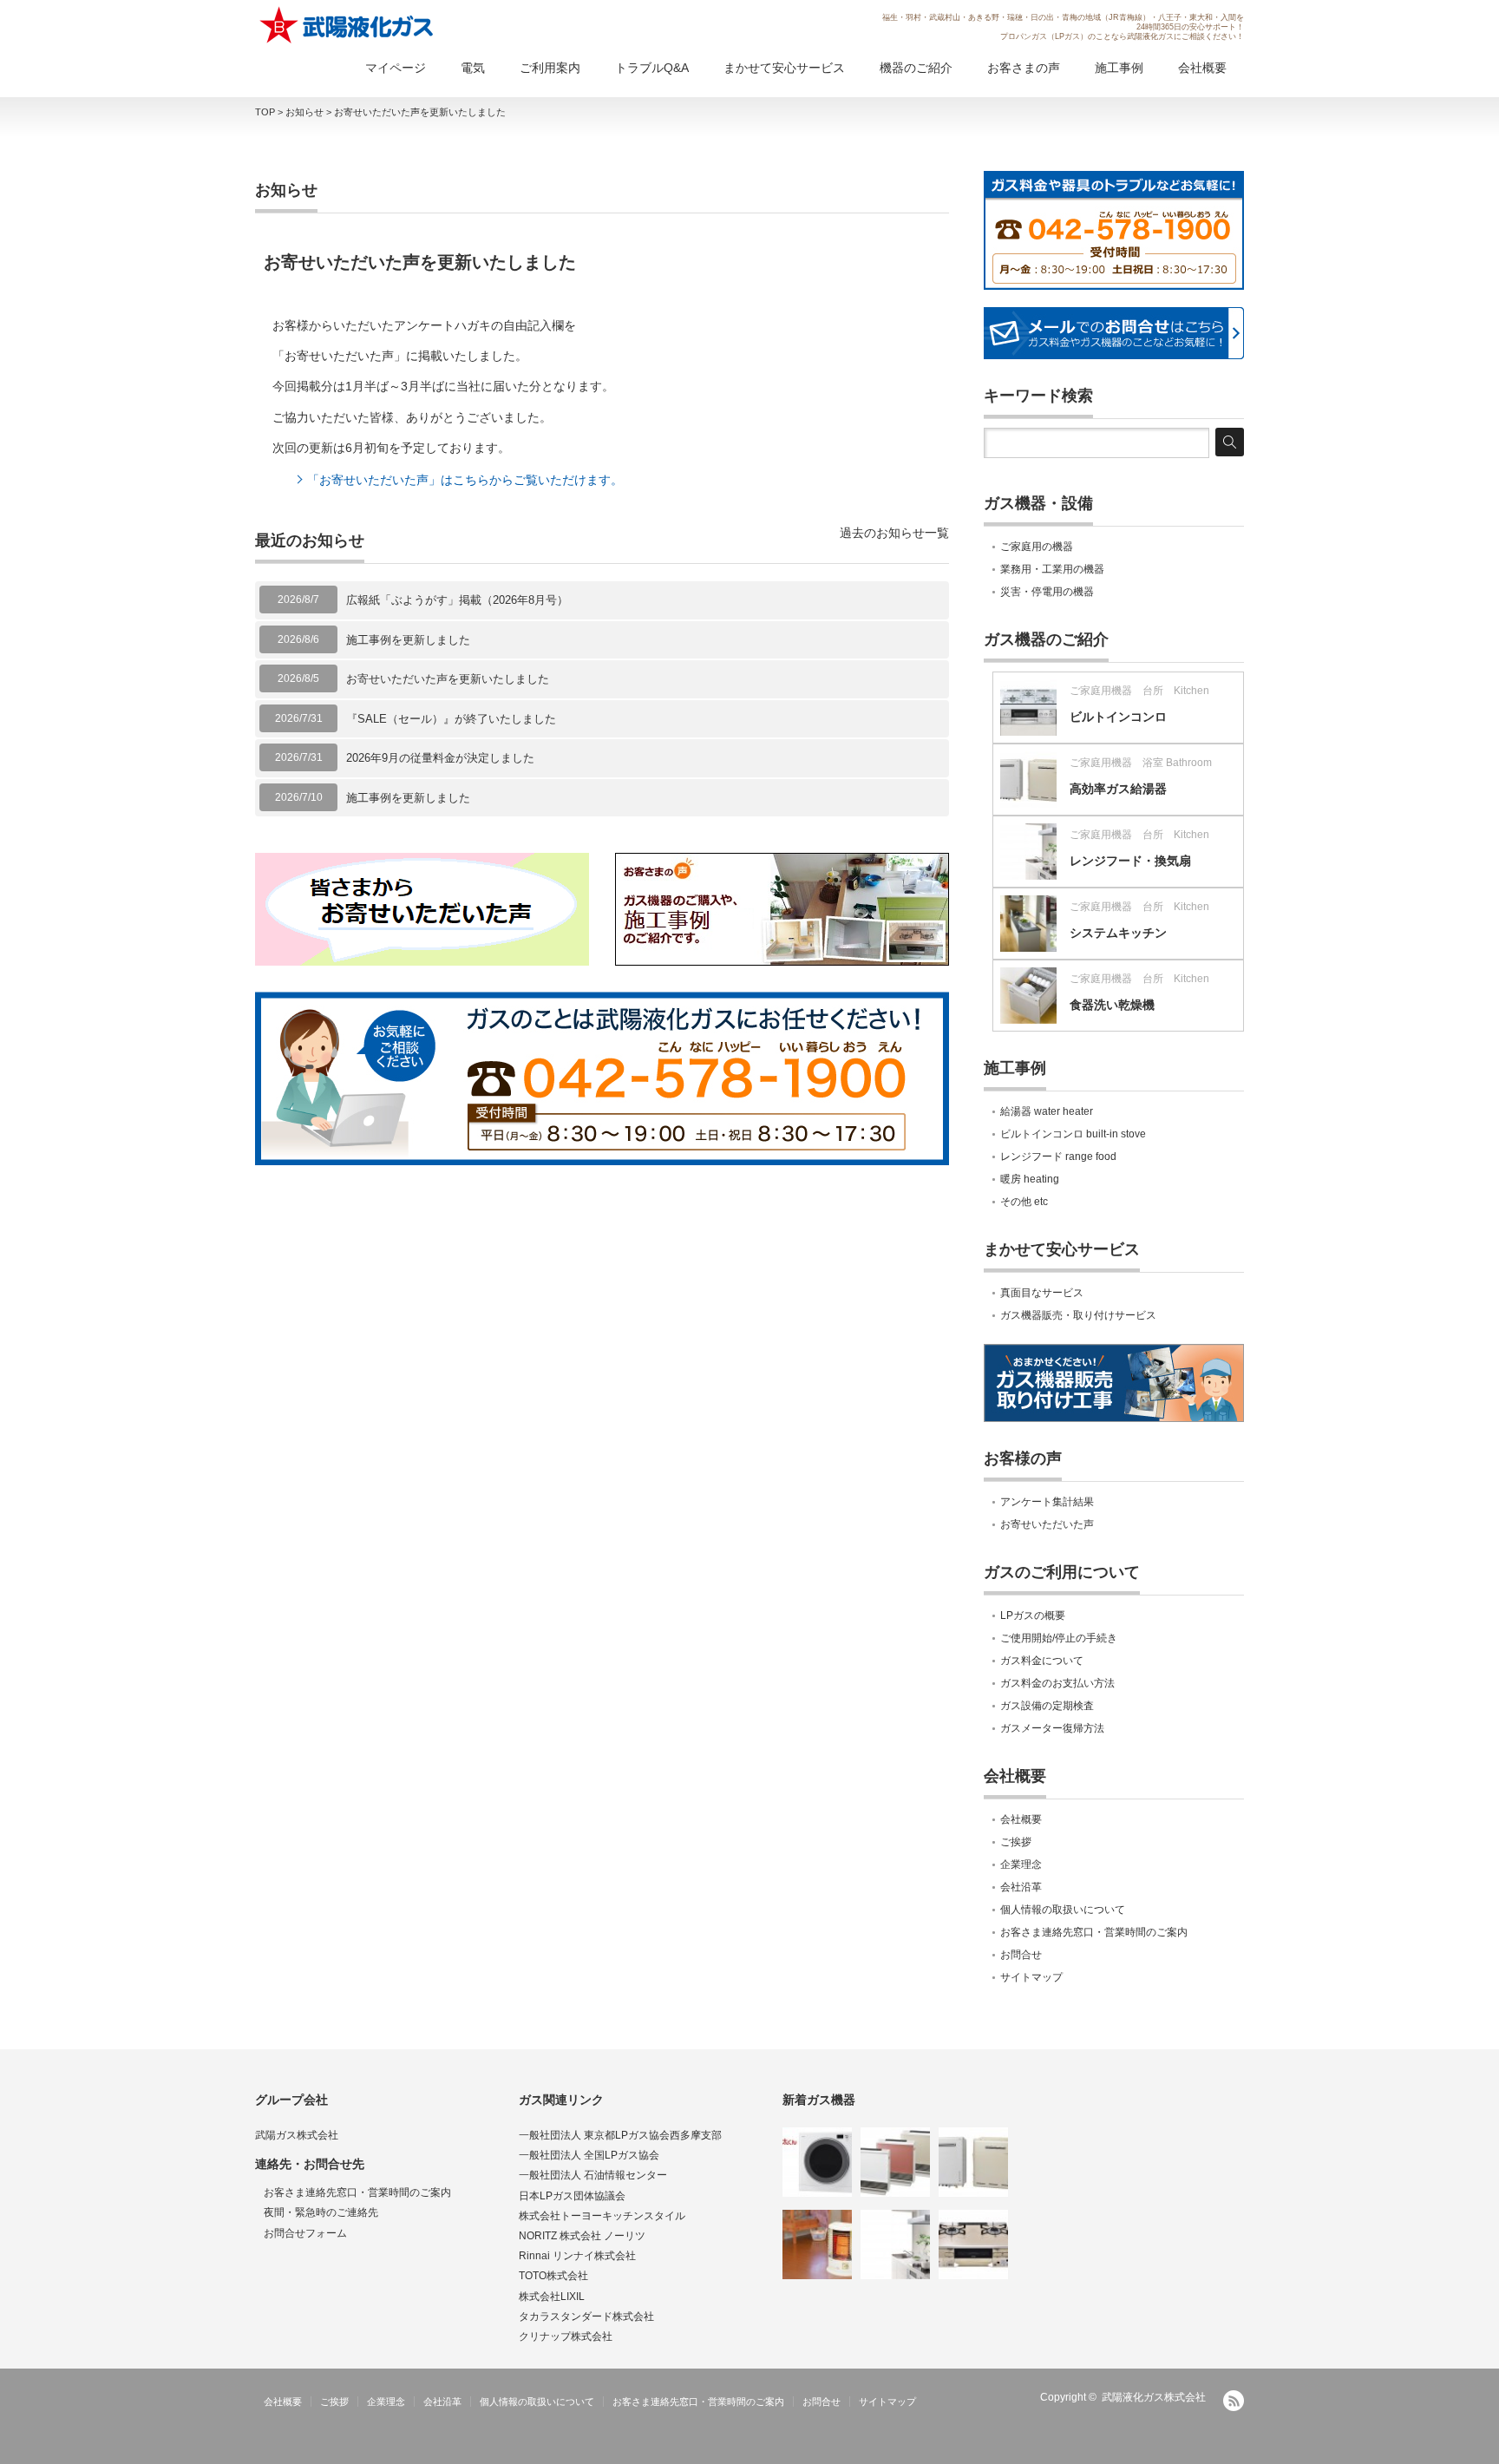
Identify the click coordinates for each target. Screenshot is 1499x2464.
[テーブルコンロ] (973, 2244)
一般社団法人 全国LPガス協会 (589, 2155)
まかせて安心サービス (784, 68)
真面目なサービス (1042, 1293)
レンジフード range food (1058, 1157)
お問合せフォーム (305, 2233)
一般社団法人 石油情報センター (593, 2175)
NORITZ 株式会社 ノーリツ (582, 2236)
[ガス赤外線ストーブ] (817, 2244)
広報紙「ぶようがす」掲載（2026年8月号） (457, 600)
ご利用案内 (550, 68)
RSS (1234, 2401)
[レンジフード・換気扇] (895, 2244)
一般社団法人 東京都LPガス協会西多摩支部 (620, 2135)
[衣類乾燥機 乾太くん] (817, 2162)
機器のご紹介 (916, 68)
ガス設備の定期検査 (1047, 1706)
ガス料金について (1042, 1661)
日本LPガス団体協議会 (572, 2196)
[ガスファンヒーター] (895, 2162)
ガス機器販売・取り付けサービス (1078, 1315)
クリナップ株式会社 (566, 2336)
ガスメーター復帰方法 (1052, 1728)
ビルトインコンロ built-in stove (1073, 1134)
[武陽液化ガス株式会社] (348, 25)
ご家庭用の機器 (1037, 547)
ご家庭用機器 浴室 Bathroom (1141, 763)
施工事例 (1119, 68)
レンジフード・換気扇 (1130, 861)
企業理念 (1021, 1864)
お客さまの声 (1024, 68)
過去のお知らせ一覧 (894, 533)
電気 (473, 68)
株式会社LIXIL (552, 2297)
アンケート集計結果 (1047, 1502)
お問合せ (1021, 1955)
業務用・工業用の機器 (1052, 569)
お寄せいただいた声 (1047, 1524)
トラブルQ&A (652, 68)
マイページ (396, 68)
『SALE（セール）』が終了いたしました (451, 719)
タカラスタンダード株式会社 (586, 2317)
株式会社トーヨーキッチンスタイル (602, 2216)
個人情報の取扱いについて (1063, 1910)
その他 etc (1024, 1202)
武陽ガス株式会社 (297, 2135)
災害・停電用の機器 (1047, 592)
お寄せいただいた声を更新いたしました (448, 679)
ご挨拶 (1016, 1842)
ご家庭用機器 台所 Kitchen (1139, 691)
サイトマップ (1031, 1977)
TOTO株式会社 (553, 2276)
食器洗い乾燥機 (1112, 1005)
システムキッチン (1118, 933)
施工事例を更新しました (408, 640)
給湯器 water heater (1047, 1111)
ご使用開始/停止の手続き (1059, 1638)
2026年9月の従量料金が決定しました (440, 758)
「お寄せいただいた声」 (339, 356)
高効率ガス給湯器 (1118, 789)
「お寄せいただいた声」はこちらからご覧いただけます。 (465, 480)
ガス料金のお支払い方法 (1057, 1683)
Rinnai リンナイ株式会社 (577, 2256)
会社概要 (1202, 68)
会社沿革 (1021, 1887)
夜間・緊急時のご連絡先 (321, 2212)
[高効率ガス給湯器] (973, 2162)
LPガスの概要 (1033, 1615)
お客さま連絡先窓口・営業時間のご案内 (1094, 1932)
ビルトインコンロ (1118, 717)
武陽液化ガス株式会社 (1154, 2397)
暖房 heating (1030, 1179)
